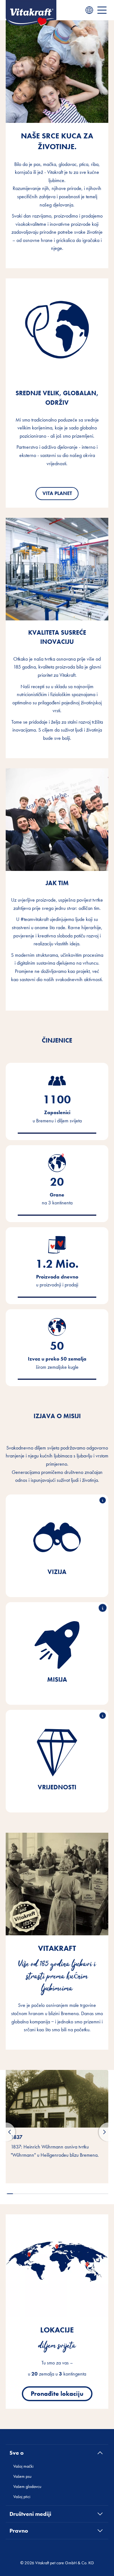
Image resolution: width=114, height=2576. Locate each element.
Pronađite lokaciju (57, 2394)
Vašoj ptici (22, 2497)
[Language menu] (89, 10)
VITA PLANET (57, 493)
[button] (10, 2194)
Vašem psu (22, 2476)
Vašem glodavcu (27, 2486)
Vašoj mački (23, 2466)
